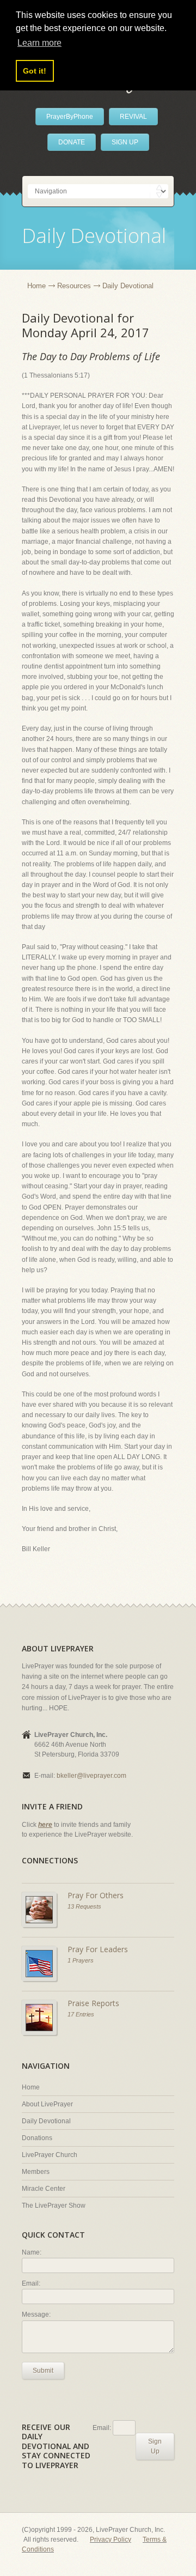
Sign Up (155, 2446)
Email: (31, 2283)
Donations (37, 2138)
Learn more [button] (39, 43)
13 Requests (84, 1906)
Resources (74, 286)
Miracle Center (44, 2189)
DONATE (72, 142)
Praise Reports (93, 2003)
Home (36, 286)
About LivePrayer (47, 2104)
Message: (36, 2314)
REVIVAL (133, 117)
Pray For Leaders (98, 1949)
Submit (43, 2371)
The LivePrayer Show (54, 2206)
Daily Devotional (46, 2121)
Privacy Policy (111, 2539)
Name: (32, 2252)
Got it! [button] (35, 71)
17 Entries (81, 2014)
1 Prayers (81, 1960)
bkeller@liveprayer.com (91, 1776)
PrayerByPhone (70, 117)
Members (36, 2172)
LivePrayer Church (50, 2155)
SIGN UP (125, 142)
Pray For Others (96, 1895)
